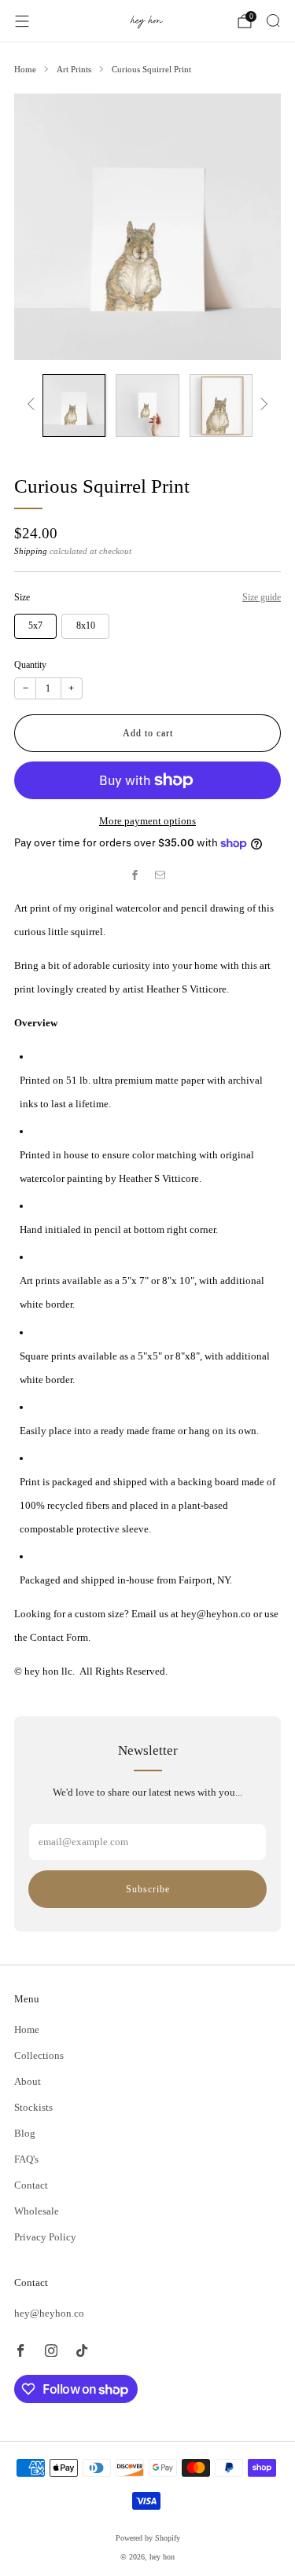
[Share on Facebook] (135, 875)
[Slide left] (33, 405)
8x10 (86, 626)
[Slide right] (262, 405)
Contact (31, 2185)
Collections (39, 2055)
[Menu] (22, 21)
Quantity (30, 665)
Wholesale (37, 2211)
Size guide (262, 597)
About (28, 2081)
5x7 (35, 626)
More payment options (147, 821)
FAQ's (26, 2159)
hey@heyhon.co (49, 2313)
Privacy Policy (45, 2237)
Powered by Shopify (148, 2538)
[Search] (273, 20)
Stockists (33, 2107)
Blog (25, 2133)
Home (27, 2029)
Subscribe (148, 1889)
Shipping (31, 551)
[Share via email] (160, 875)
